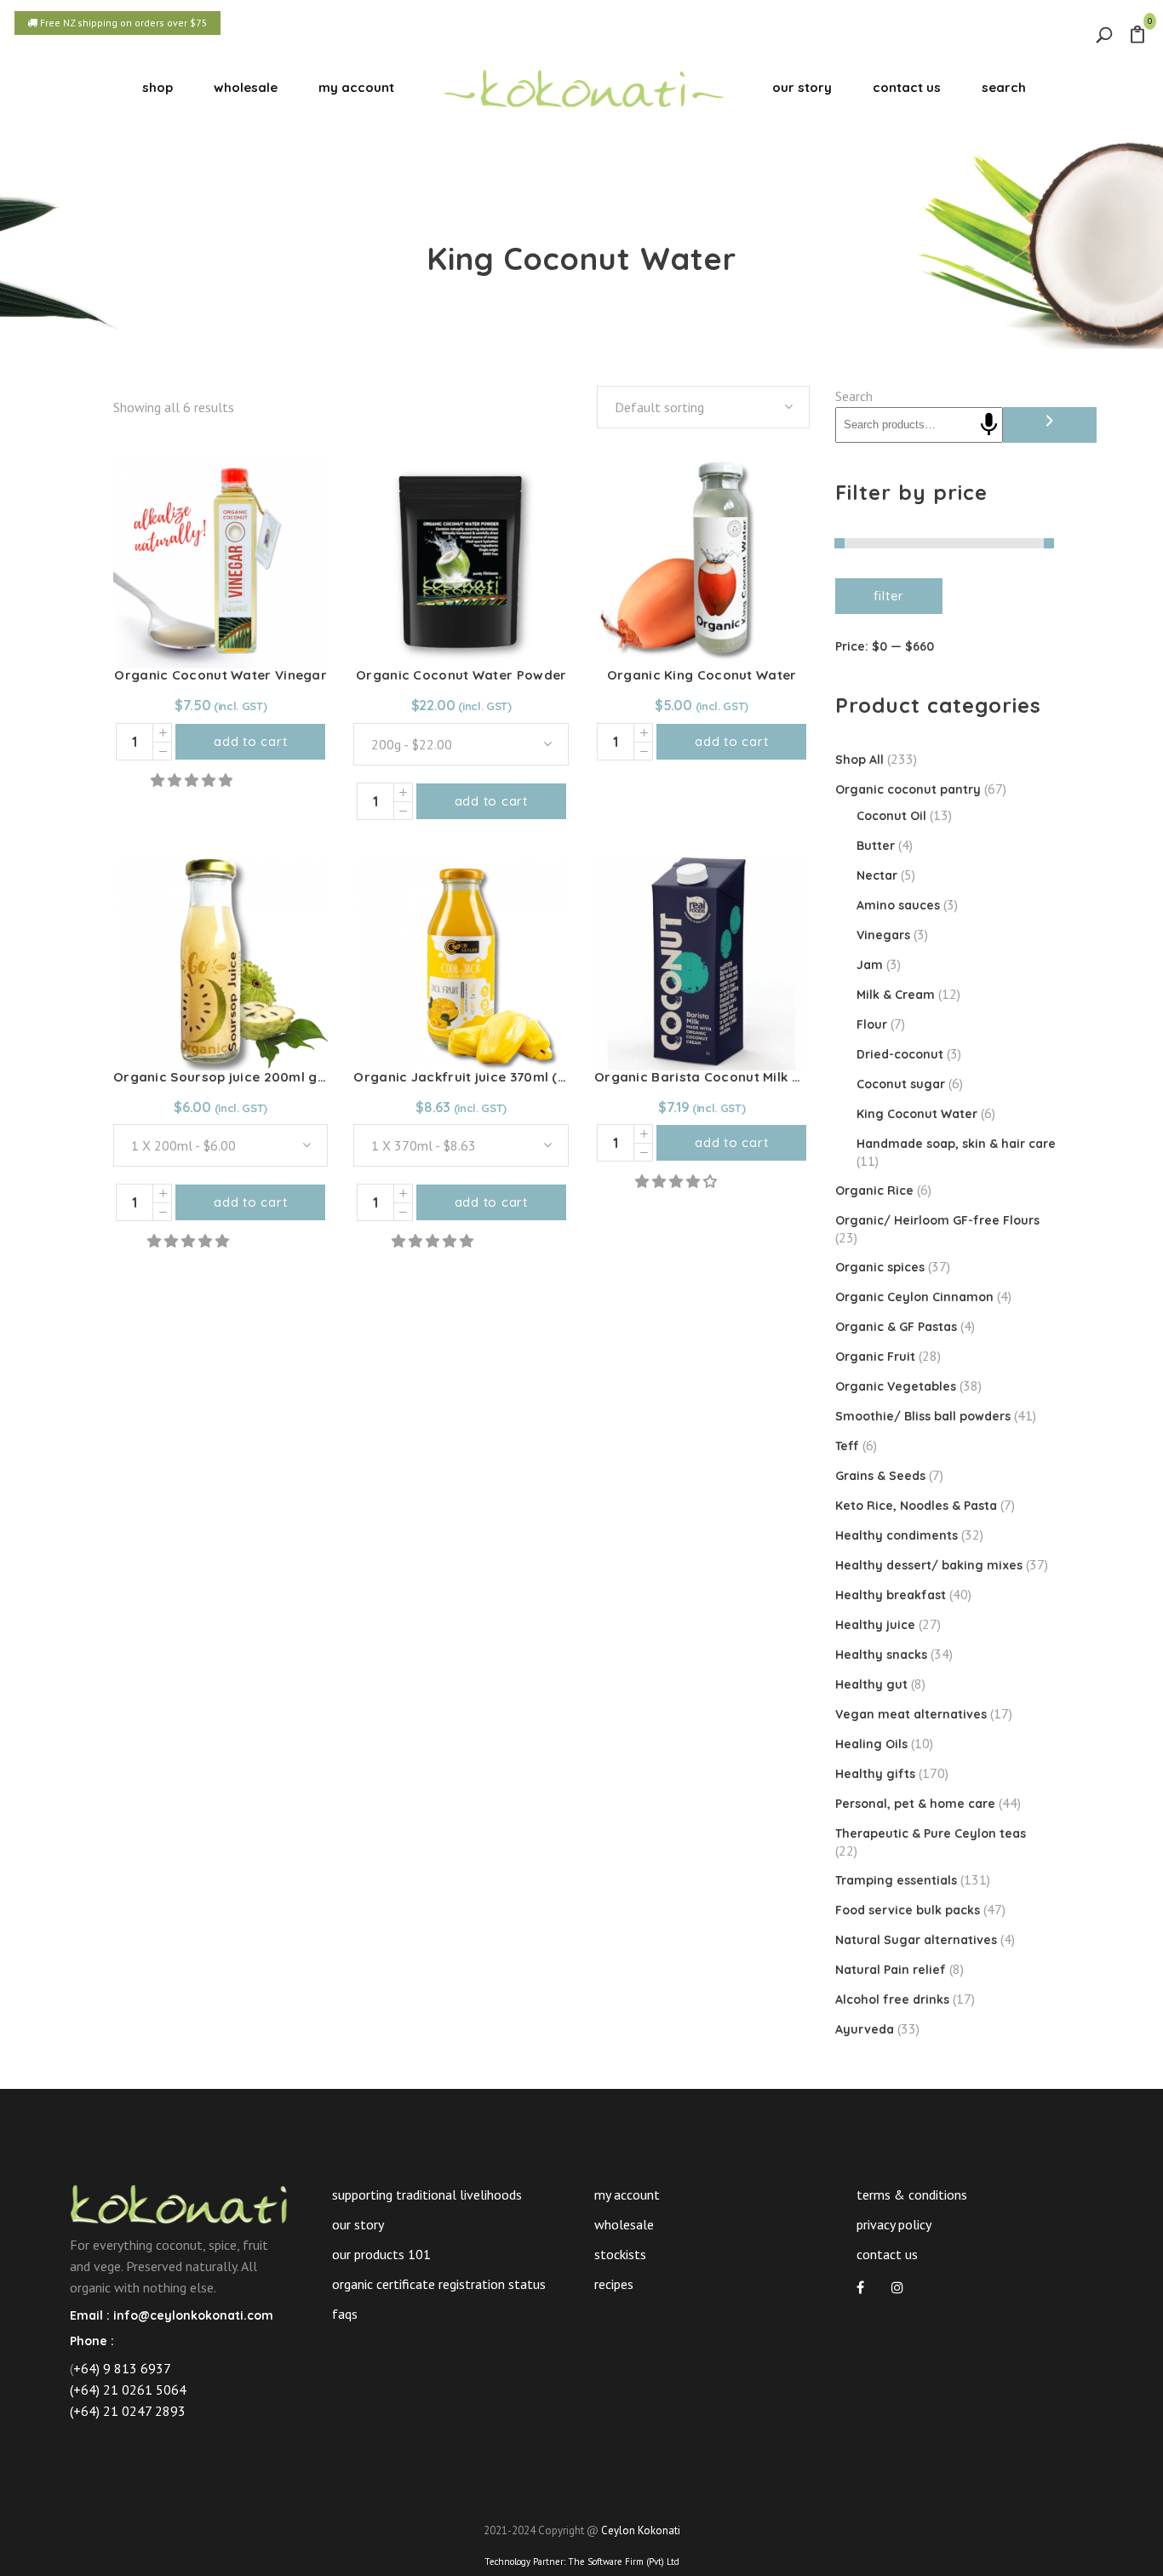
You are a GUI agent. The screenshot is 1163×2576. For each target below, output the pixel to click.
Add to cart (250, 741)
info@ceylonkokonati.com (193, 2315)
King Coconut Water (917, 1114)
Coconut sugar (901, 1084)
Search (854, 396)
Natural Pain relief (891, 1970)
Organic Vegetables (896, 1386)
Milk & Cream (896, 995)
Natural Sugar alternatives (916, 1940)
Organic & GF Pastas (896, 1327)
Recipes (614, 2284)
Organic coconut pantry (908, 789)
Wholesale (624, 2224)
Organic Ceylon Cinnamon (914, 1297)
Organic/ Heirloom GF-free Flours (937, 1220)
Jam (870, 965)
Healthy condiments (897, 1535)
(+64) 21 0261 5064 (128, 2390)
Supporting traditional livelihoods (427, 2194)
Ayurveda (865, 2029)
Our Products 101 (381, 2254)
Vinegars (883, 935)
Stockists (620, 2254)
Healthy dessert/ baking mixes (929, 1565)
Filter (889, 596)
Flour (872, 1024)
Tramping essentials (896, 1880)
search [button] (1004, 87)
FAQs (345, 2314)
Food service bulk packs (908, 1910)
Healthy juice (875, 1625)
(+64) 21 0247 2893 (128, 2411)
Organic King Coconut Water (702, 675)
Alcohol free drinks (892, 1999)
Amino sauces (898, 905)
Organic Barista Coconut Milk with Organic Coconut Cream (789, 1077)
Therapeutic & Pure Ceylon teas (931, 1833)
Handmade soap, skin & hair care (956, 1144)
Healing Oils (871, 1744)
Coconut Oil (891, 816)
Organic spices (880, 1267)
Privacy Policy (894, 2224)
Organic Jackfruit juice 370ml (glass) (475, 1077)
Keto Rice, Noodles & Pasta (916, 1506)
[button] (193, 780)
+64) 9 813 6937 (122, 2368)
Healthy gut (871, 1684)
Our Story (358, 2224)
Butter (876, 846)
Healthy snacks (881, 1655)
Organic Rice (874, 1190)
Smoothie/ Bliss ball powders (923, 1416)
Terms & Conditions (912, 2194)
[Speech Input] (989, 425)
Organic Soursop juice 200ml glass (229, 1077)
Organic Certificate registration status (439, 2284)
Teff (847, 1446)
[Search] (1050, 425)
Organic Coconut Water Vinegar (221, 675)
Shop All (859, 760)
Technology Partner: (582, 2562)
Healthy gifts (875, 1774)
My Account (627, 2194)
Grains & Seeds (880, 1476)
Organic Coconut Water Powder (461, 675)
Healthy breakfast (891, 1595)
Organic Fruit (875, 1357)
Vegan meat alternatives (911, 1714)
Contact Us (887, 2254)
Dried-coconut (900, 1054)
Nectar (877, 875)
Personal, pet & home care (915, 1804)
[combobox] (703, 407)
